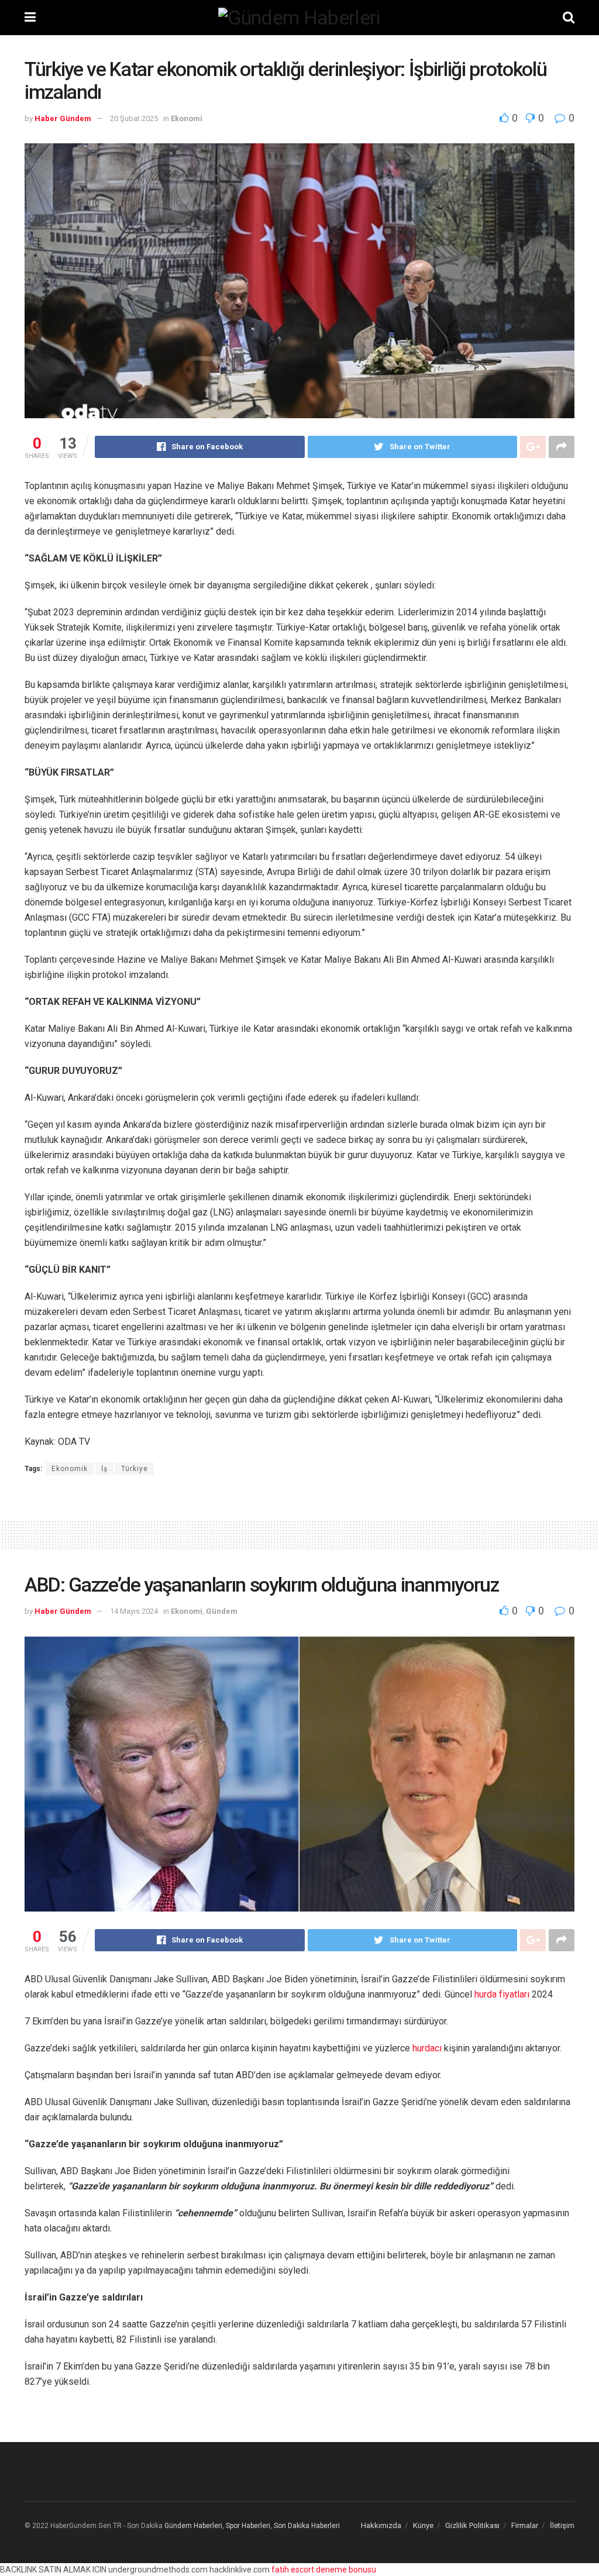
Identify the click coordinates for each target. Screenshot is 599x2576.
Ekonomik (70, 1469)
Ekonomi (187, 118)
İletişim (562, 2525)
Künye (423, 2525)
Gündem (222, 1611)
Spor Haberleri (248, 2526)
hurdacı (427, 2048)
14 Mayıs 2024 (134, 1611)
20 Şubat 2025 (134, 118)
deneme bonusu (346, 2570)
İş (104, 1469)
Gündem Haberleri (193, 2526)
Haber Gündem (63, 118)
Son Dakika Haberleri (307, 2526)
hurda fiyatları (502, 1994)
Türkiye (135, 1469)
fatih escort (293, 2570)
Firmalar (525, 2525)
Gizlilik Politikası (472, 2525)
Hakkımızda (381, 2525)
